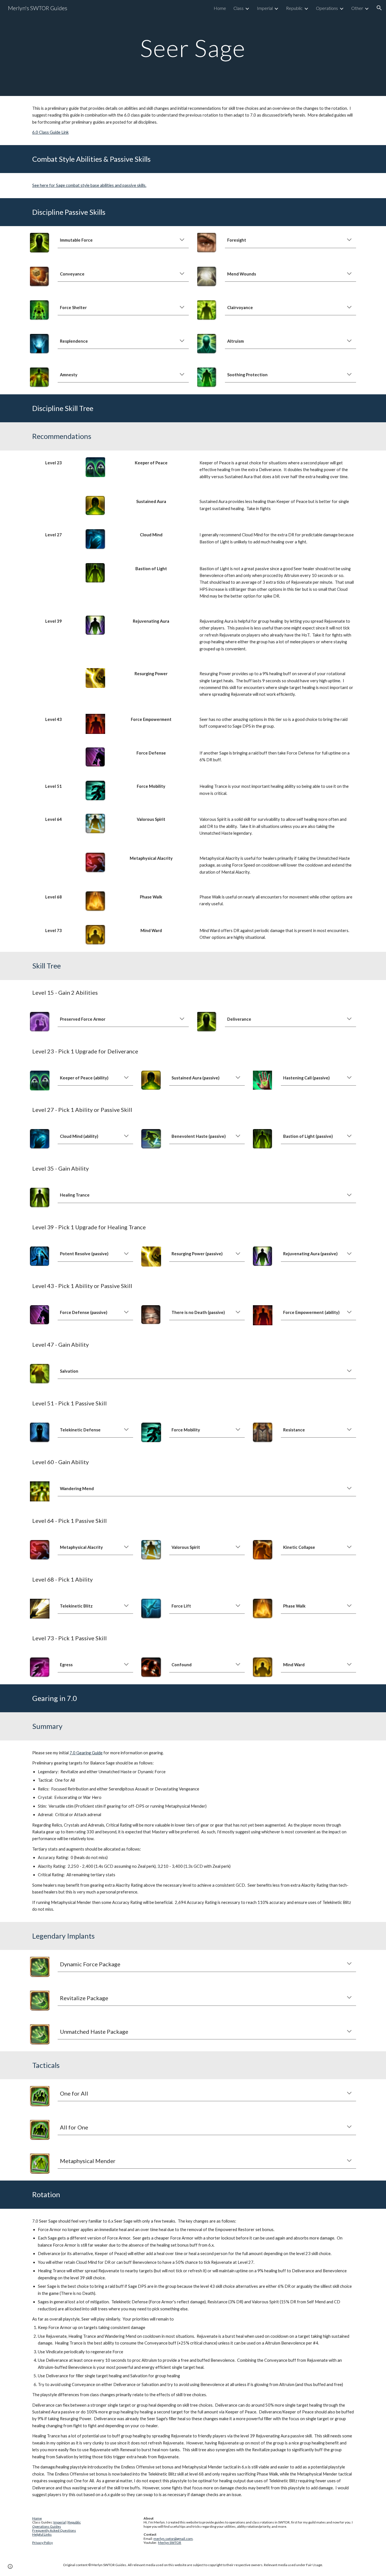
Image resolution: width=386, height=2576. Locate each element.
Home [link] (220, 8)
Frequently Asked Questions (54, 2530)
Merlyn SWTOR (170, 2543)
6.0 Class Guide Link (50, 132)
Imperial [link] (265, 8)
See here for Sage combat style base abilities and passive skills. (89, 185)
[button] (379, 8)
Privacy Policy (43, 2543)
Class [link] (238, 8)
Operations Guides (47, 2526)
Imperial (60, 2522)
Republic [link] (294, 8)
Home (37, 2518)
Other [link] (357, 8)
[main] (193, 48)
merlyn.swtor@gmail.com (173, 2539)
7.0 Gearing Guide (86, 1753)
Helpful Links (42, 2534)
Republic (74, 2522)
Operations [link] (327, 8)
